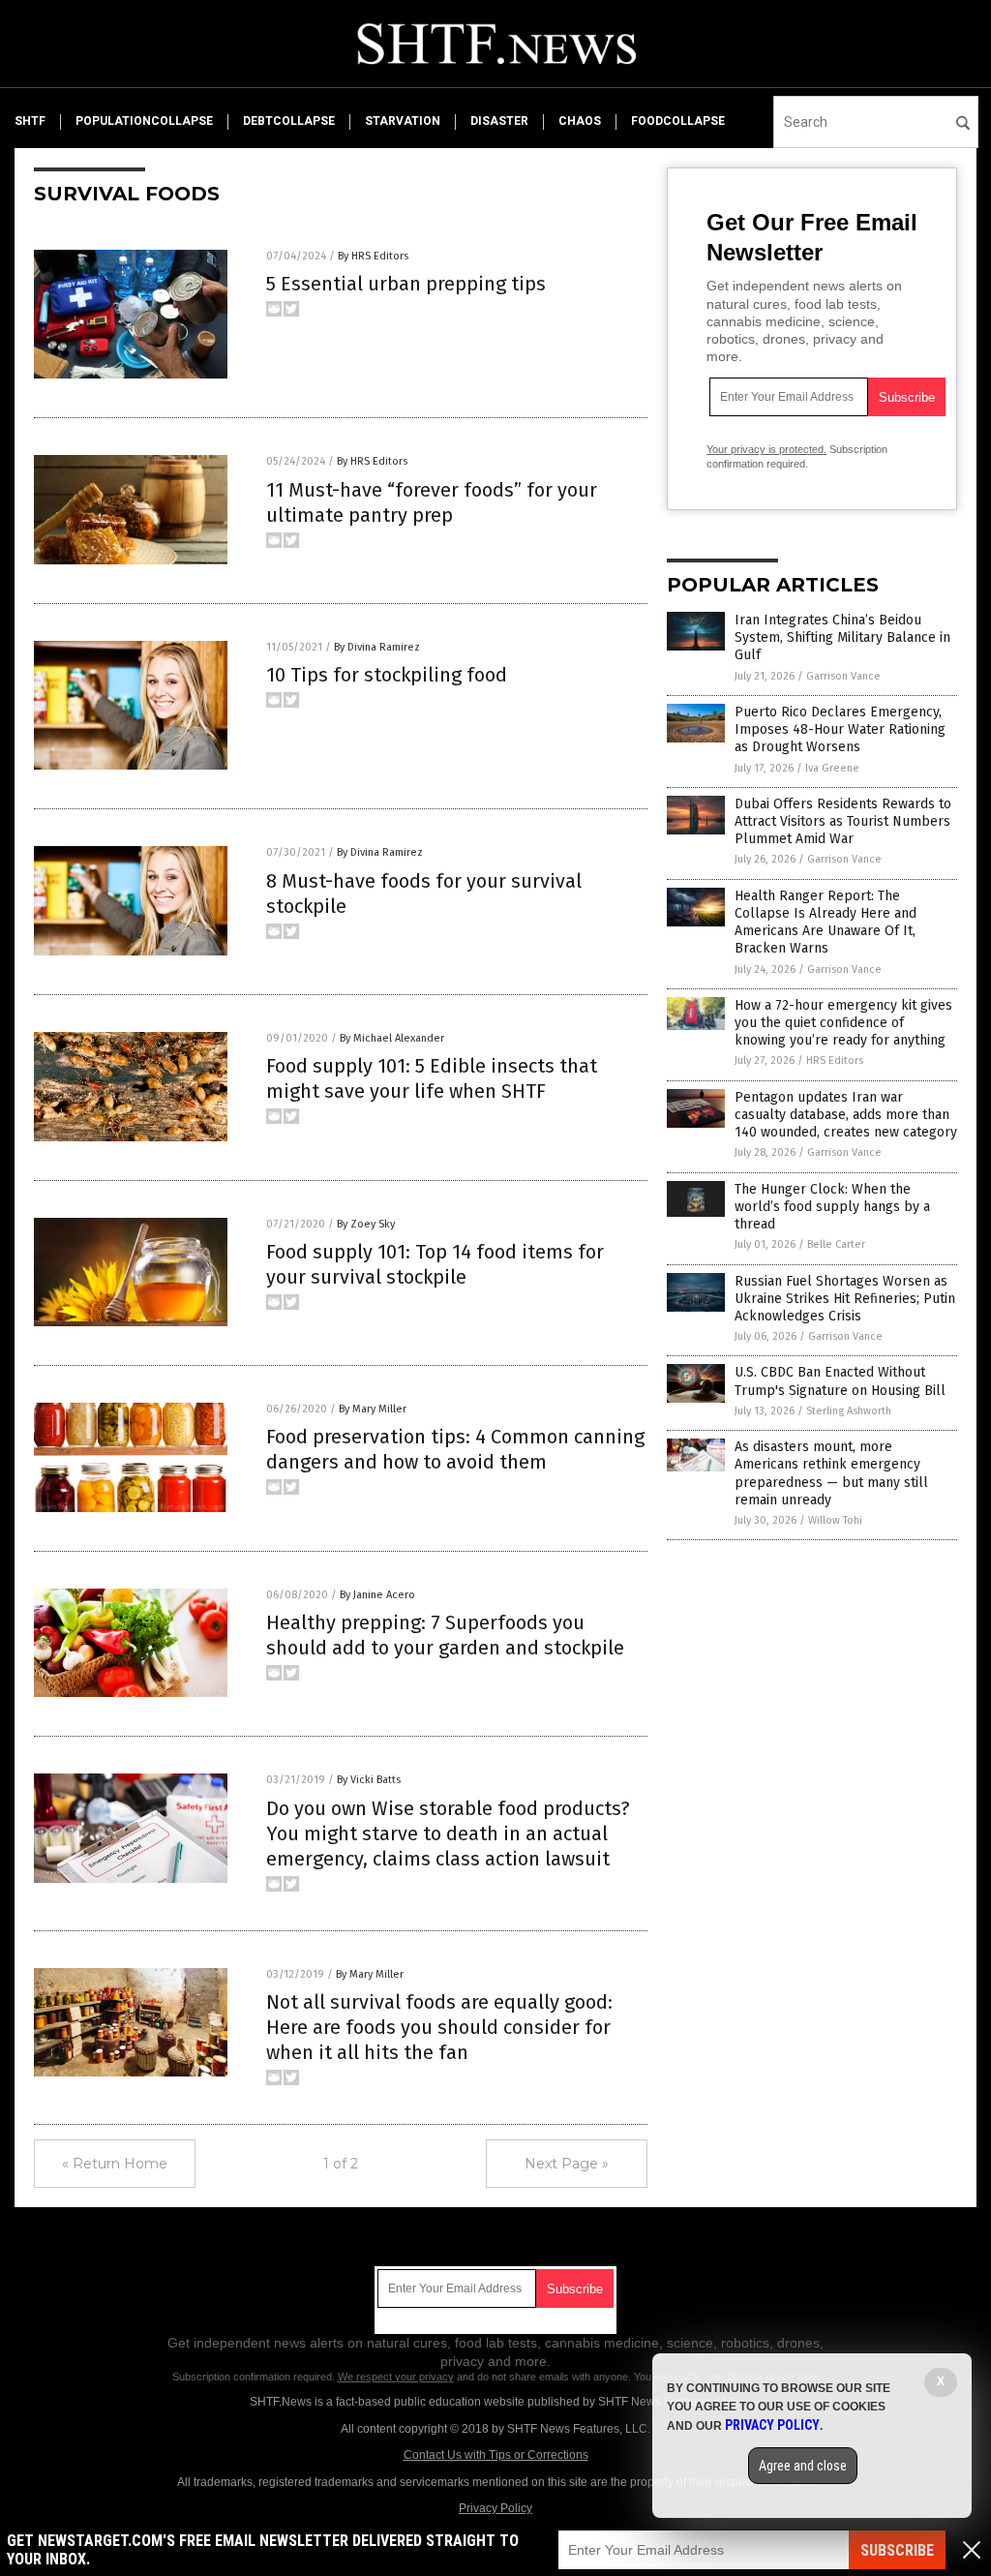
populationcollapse (144, 121)
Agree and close (803, 2466)
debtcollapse (289, 121)
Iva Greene (832, 768)
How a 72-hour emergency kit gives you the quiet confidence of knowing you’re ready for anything (843, 1023)
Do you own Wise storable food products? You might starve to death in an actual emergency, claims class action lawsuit (448, 1834)
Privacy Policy (495, 2508)
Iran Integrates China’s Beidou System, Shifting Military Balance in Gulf (842, 637)
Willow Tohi (835, 1520)
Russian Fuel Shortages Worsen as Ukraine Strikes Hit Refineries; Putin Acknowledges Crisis (845, 1299)
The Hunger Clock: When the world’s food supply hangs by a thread (832, 1207)
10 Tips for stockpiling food (387, 675)
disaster (499, 121)
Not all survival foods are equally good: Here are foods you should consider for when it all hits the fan (439, 2027)
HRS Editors (835, 1061)
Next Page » (567, 2164)
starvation (403, 121)
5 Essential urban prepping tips (406, 284)
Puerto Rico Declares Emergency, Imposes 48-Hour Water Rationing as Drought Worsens (840, 729)
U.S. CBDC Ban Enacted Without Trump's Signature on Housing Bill (840, 1381)
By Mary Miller (373, 1409)
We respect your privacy (396, 2377)
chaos (580, 121)
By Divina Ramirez (377, 647)
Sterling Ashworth (849, 1411)
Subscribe (897, 2550)
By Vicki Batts (369, 1780)
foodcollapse (678, 121)
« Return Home (115, 2164)
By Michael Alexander (392, 1038)
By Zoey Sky (366, 1224)
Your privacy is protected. (766, 449)
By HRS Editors (373, 256)
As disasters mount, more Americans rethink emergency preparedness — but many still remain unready (831, 1473)
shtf (30, 121)
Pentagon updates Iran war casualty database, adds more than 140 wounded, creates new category (846, 1115)
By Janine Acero (377, 1595)
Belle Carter (836, 1244)
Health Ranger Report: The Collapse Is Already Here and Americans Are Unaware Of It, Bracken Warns (826, 923)
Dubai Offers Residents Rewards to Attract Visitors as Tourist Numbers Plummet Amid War (843, 821)
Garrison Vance (843, 676)
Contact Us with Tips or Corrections (496, 2455)
